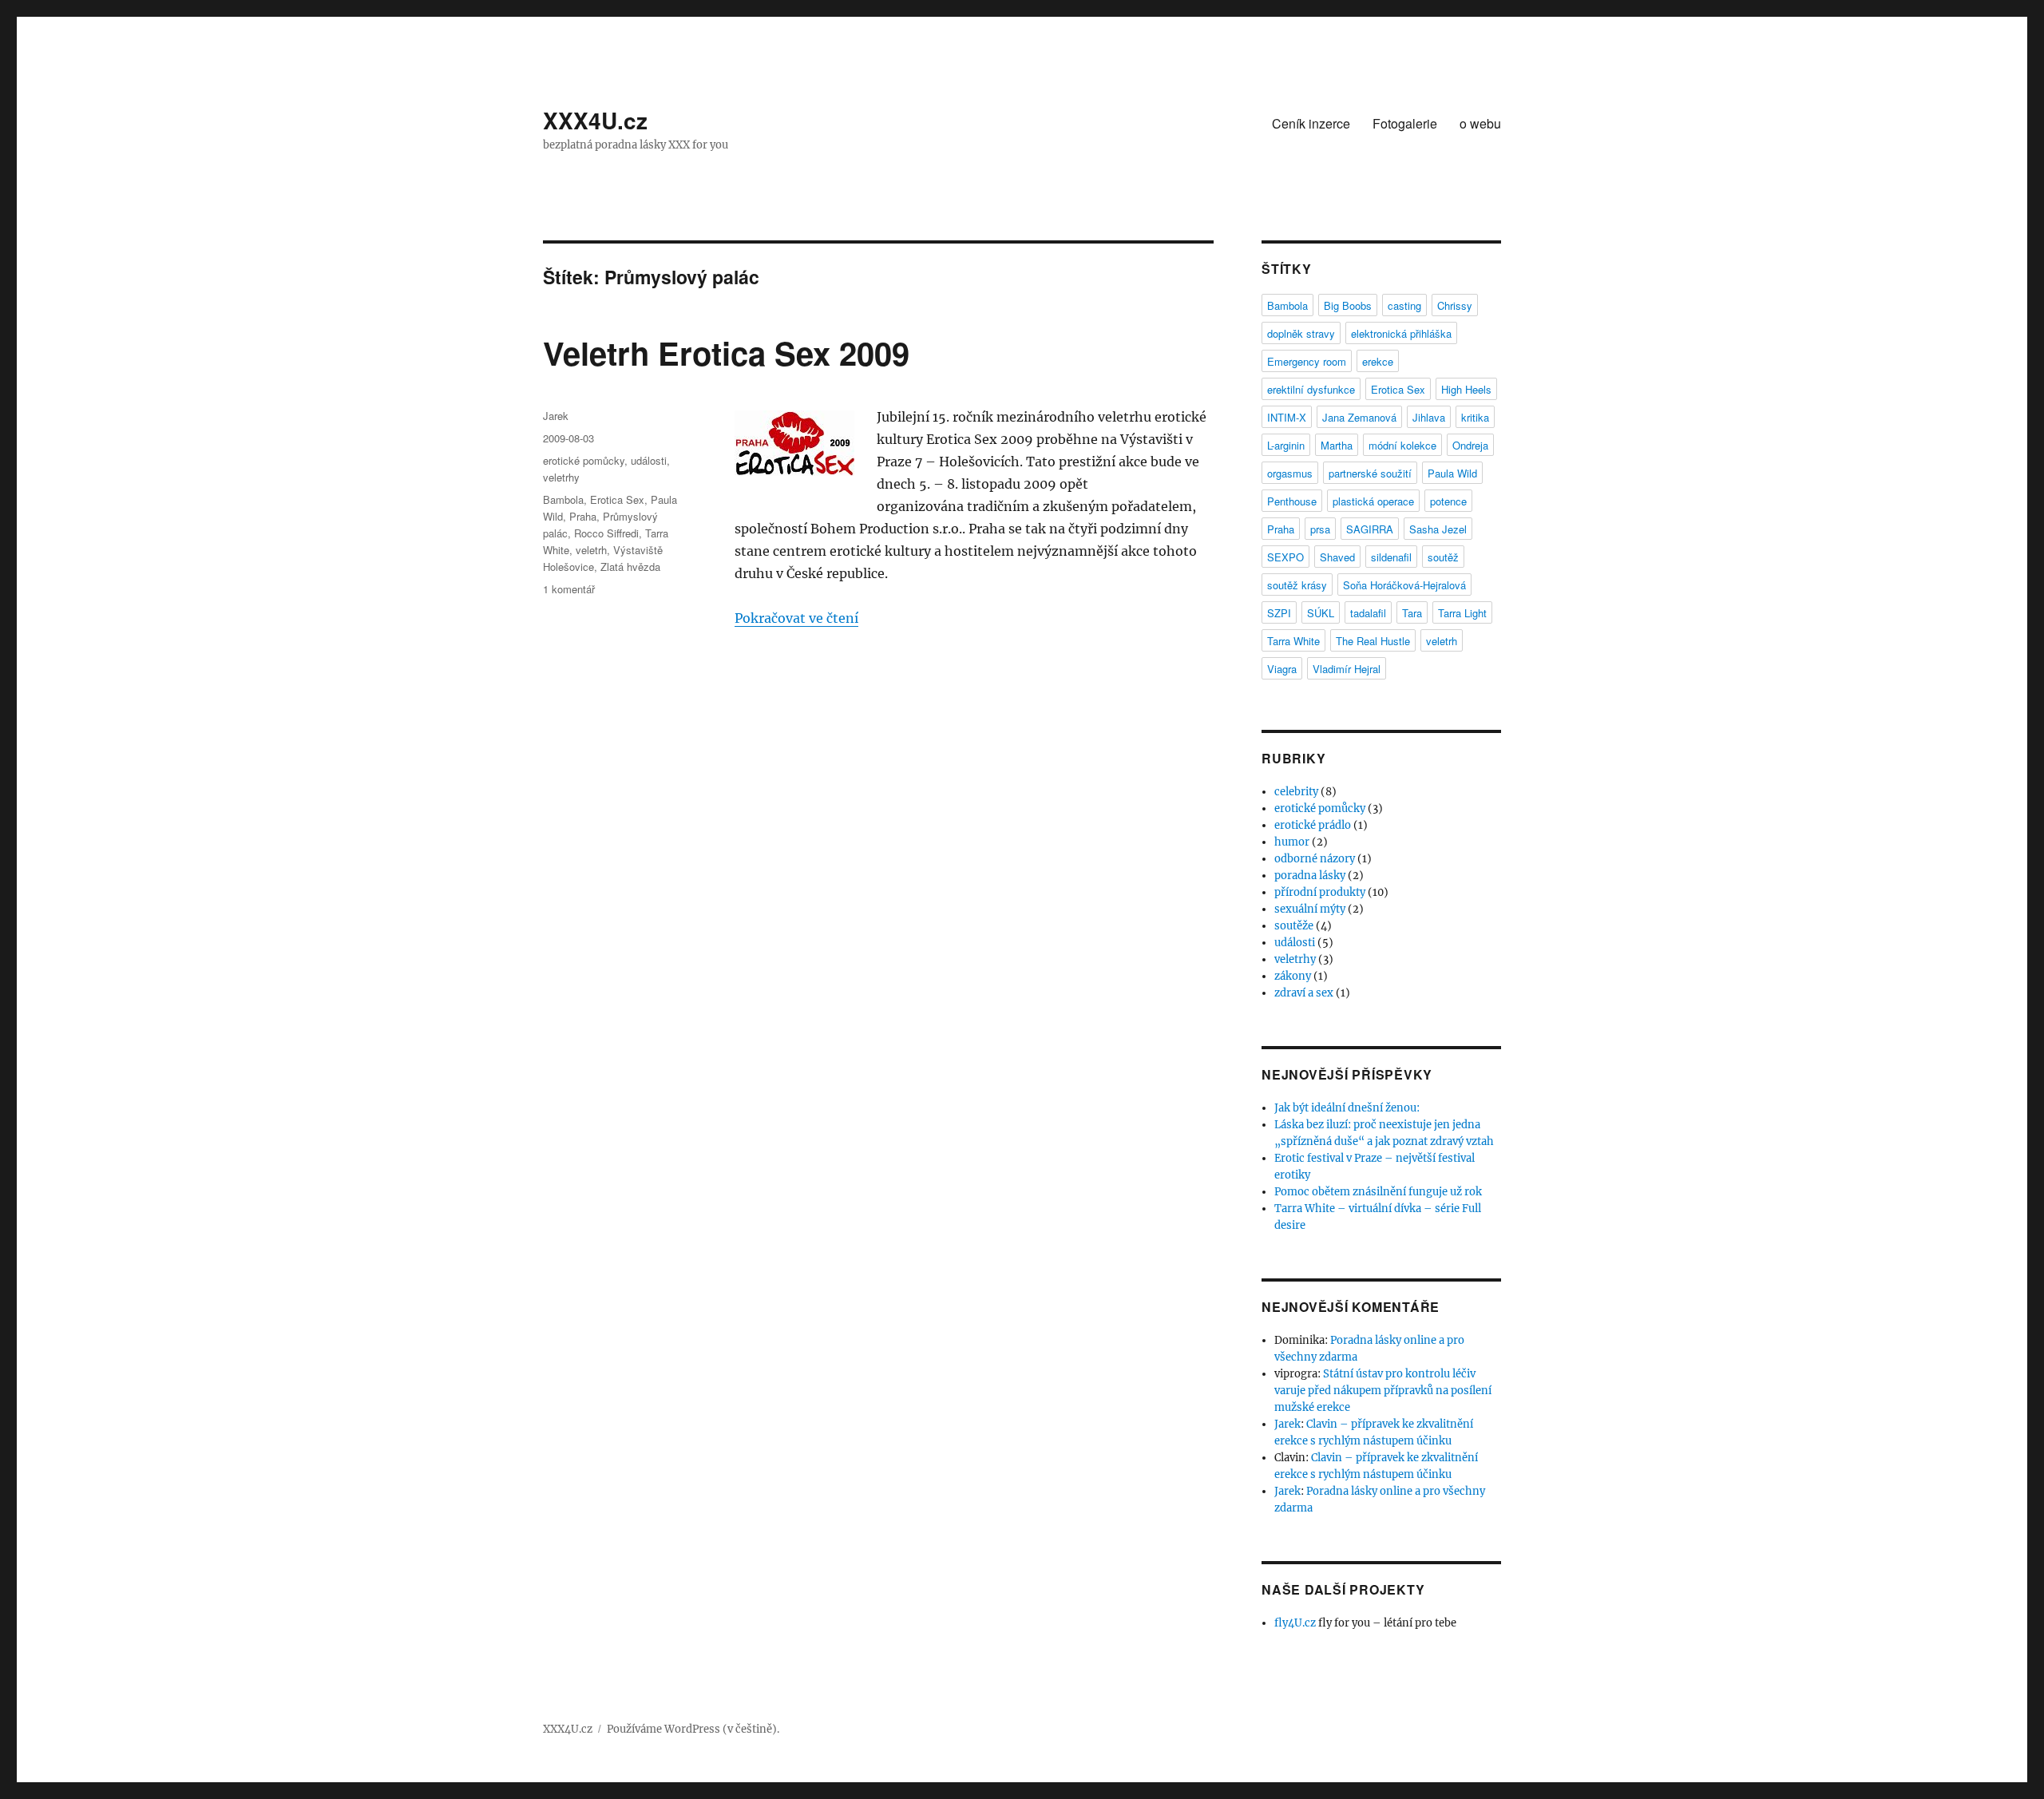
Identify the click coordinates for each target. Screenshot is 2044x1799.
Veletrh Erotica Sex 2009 (726, 353)
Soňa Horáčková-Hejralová (1404, 585)
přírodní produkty (1320, 892)
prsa (1320, 529)
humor (1292, 842)
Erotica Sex (617, 499)
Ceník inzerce (1311, 123)
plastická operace (1373, 501)
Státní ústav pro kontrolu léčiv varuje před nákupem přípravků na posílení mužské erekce (1383, 1391)
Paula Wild (1452, 473)
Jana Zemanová (1359, 417)
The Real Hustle (1373, 641)
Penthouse (1292, 501)
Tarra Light (1462, 613)
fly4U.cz (1295, 1623)
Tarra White (1293, 641)
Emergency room (1307, 361)
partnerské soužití (1370, 473)
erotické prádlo (1313, 825)
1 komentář (569, 589)
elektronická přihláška (1401, 333)
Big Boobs (1348, 305)
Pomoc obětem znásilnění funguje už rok (1378, 1192)
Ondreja (1470, 445)
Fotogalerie (1405, 123)
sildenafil (1391, 557)
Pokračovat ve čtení (796, 618)
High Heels (1466, 389)
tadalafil (1368, 613)
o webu (1480, 123)
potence (1448, 501)
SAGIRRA (1370, 529)
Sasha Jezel (1438, 529)
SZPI (1279, 613)
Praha (583, 516)
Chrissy (1455, 305)
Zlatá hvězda (630, 567)
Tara (1412, 613)
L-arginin (1286, 445)
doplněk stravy (1301, 333)
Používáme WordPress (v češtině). (693, 1729)
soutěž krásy (1297, 585)
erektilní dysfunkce (1311, 389)
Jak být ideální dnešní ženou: (1347, 1108)
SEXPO (1285, 557)
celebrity (1296, 792)
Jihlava (1429, 417)
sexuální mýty (1310, 909)
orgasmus (1290, 473)
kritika (1475, 417)
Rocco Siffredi (606, 533)
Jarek (556, 416)
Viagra (1282, 669)
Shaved (1337, 557)
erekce (1378, 361)
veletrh (591, 550)
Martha (1337, 445)
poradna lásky (1310, 876)
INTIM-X (1287, 417)
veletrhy (561, 477)
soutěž (1443, 557)
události (649, 460)
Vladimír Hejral (1347, 669)
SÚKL (1321, 613)
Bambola (563, 499)
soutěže (1294, 926)
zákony (1293, 976)
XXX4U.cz (595, 120)
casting (1404, 305)
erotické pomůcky (584, 460)
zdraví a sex (1304, 993)
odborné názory (1315, 859)
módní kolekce (1402, 445)
